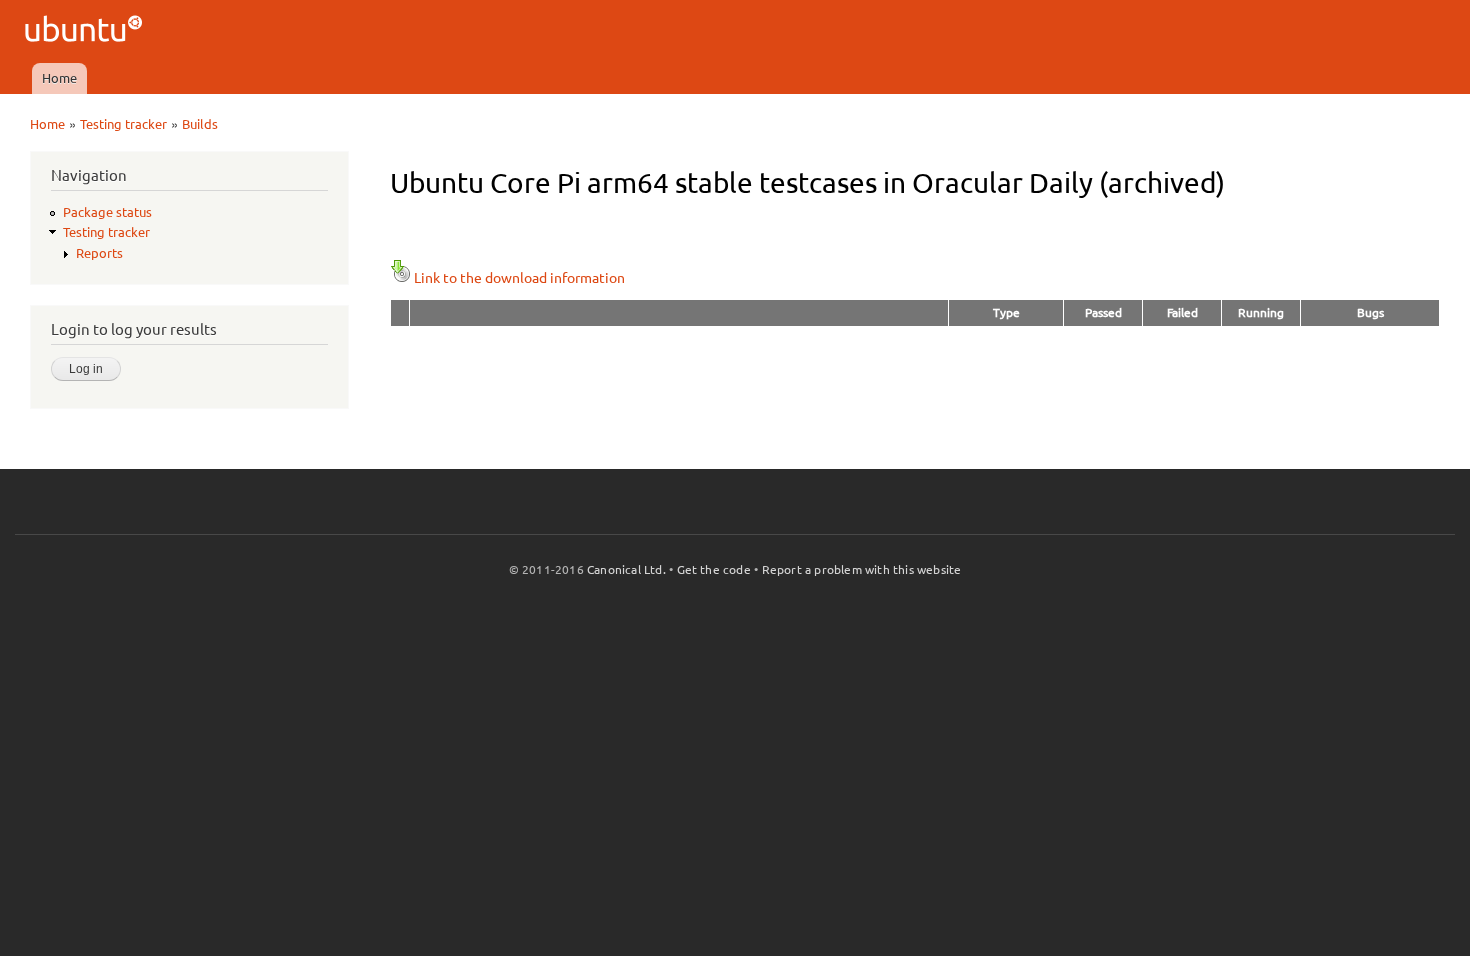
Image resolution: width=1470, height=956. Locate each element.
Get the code (714, 569)
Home (59, 78)
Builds (200, 124)
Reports (99, 253)
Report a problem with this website (862, 569)
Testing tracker (123, 124)
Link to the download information (519, 278)
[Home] (86, 31)
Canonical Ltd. (626, 569)
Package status (107, 212)
